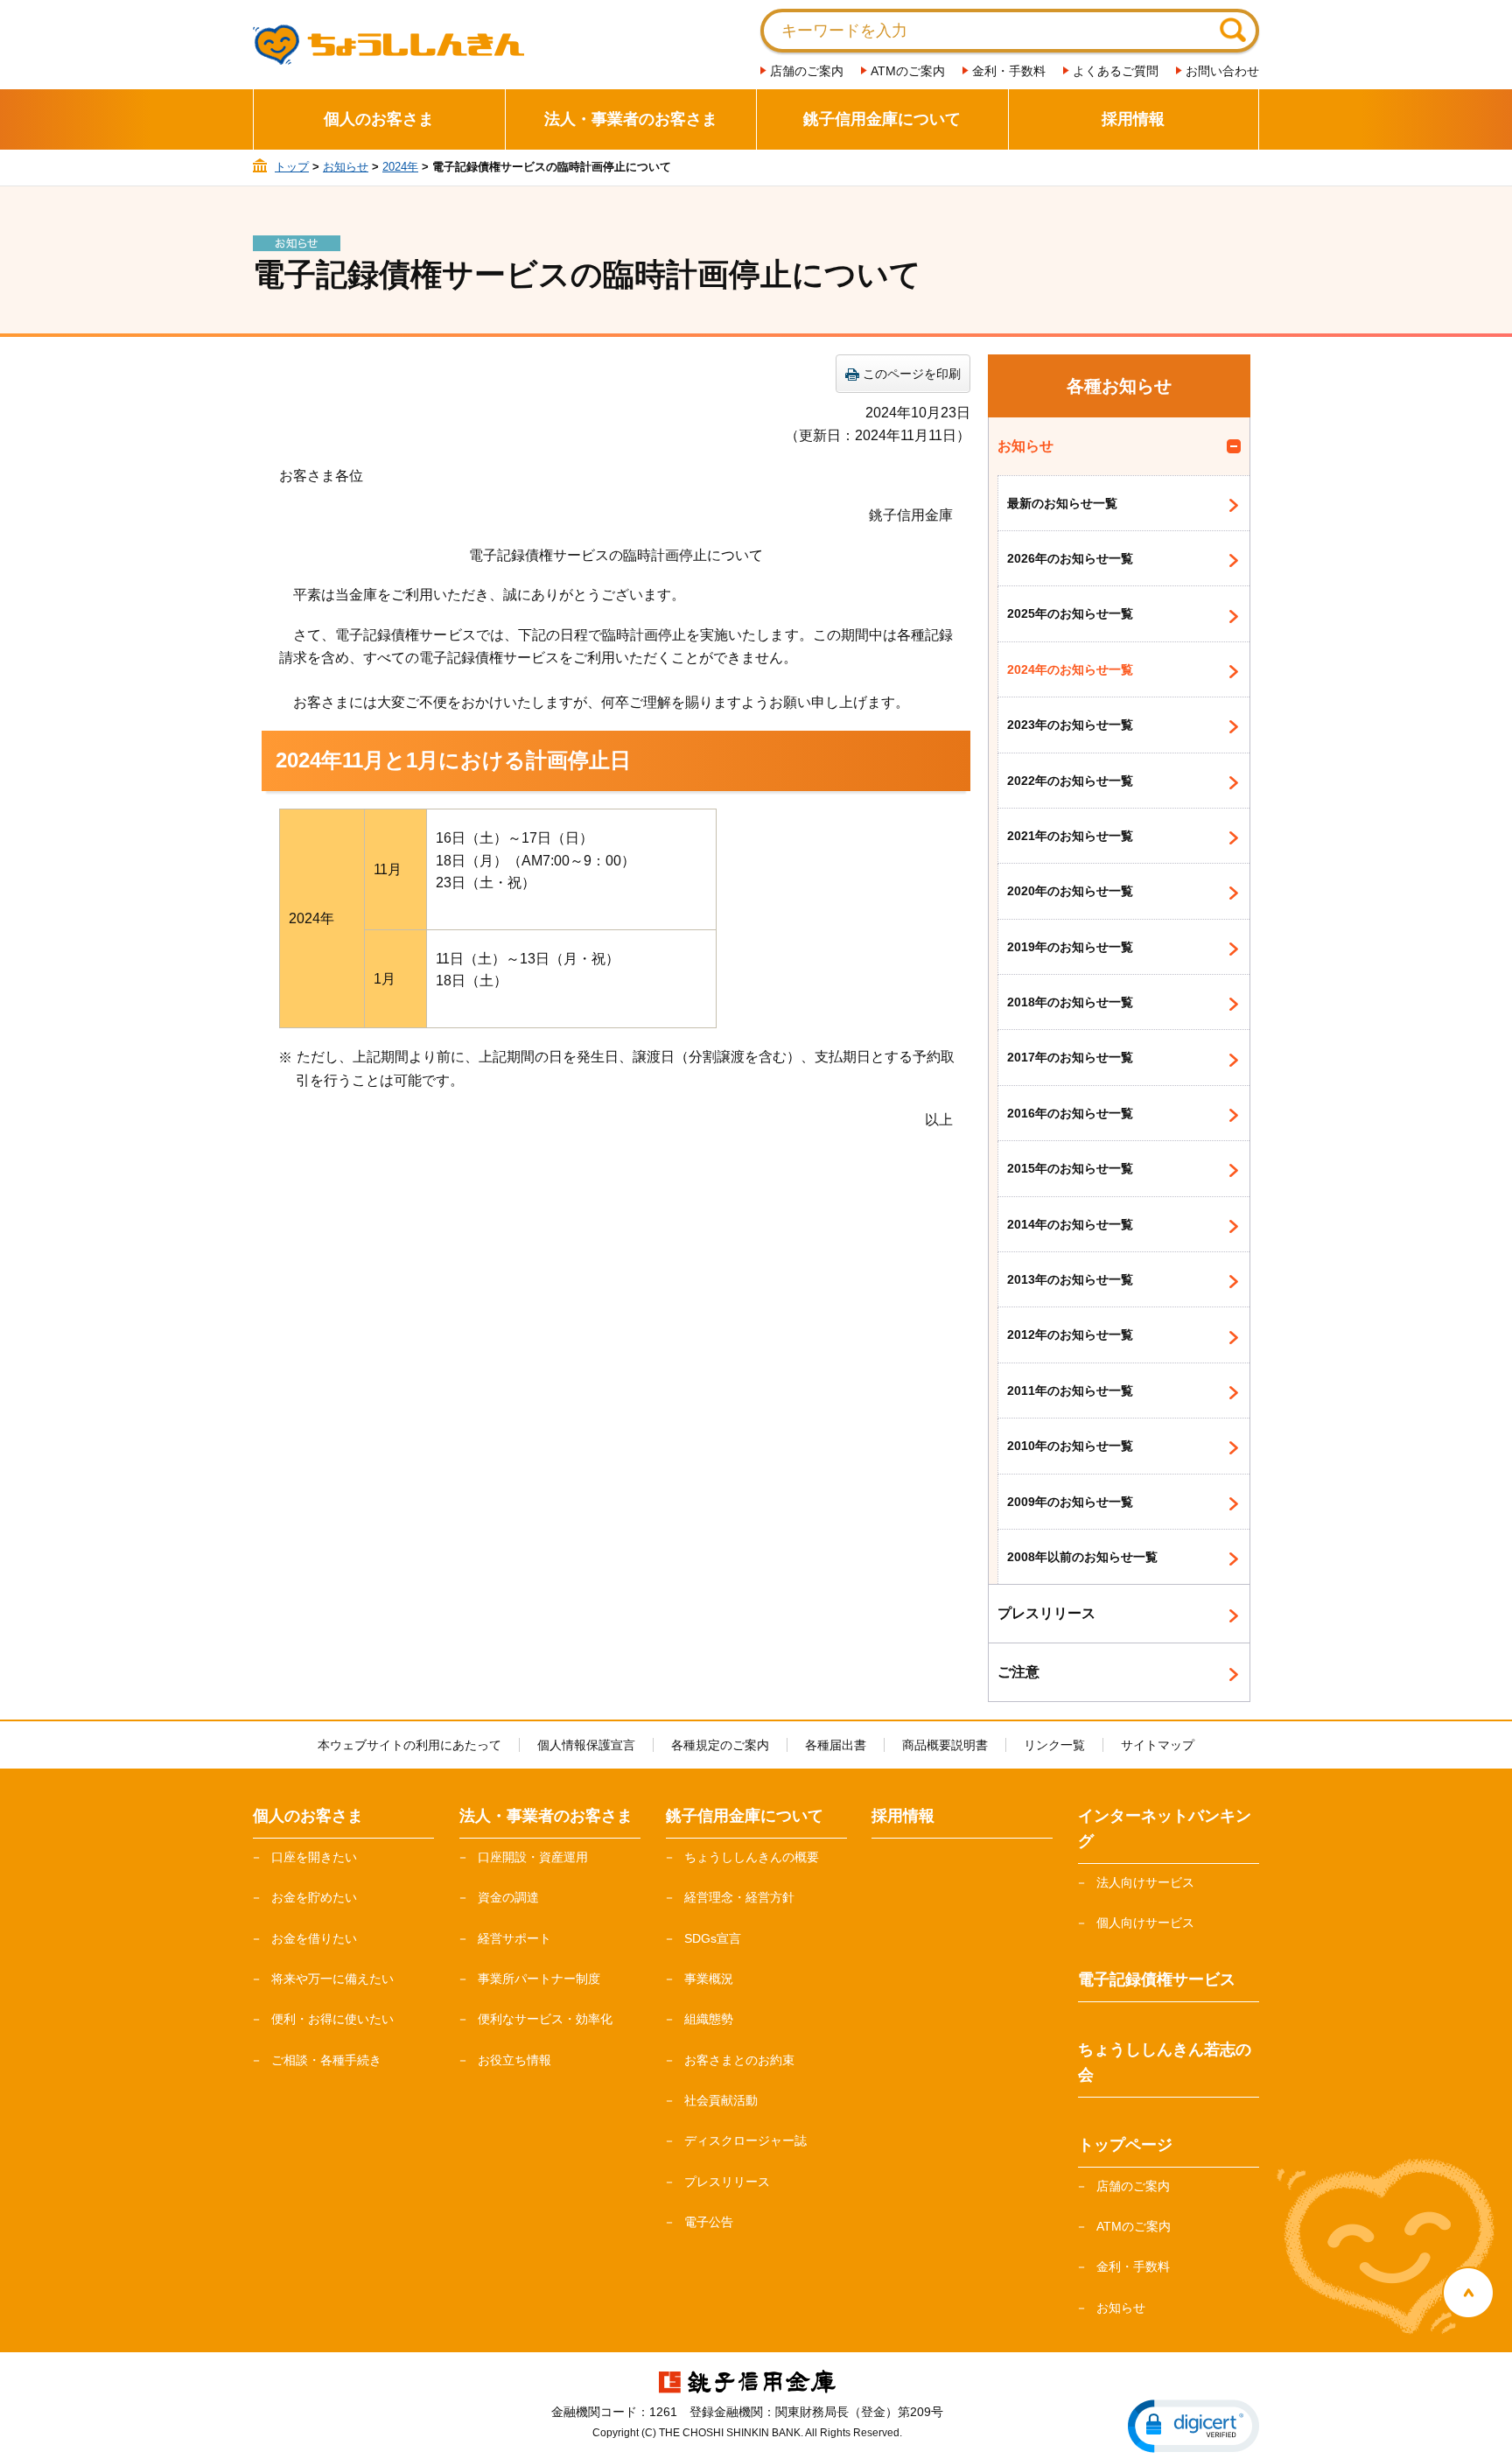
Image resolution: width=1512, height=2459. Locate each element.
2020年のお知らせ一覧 (1070, 891)
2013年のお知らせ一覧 (1070, 1279)
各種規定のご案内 (720, 1745)
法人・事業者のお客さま (631, 119)
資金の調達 (508, 1897)
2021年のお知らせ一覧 (1070, 836)
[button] (1193, 2426)
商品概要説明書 (945, 1745)
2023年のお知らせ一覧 (1070, 725)
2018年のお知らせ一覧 (1070, 1002)
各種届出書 (836, 1745)
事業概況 (709, 1979)
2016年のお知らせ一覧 (1070, 1113)
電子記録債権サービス (1157, 1979)
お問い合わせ (1222, 71)
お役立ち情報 (514, 2060)
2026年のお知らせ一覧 (1070, 558)
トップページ (1125, 2145)
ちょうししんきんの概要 (752, 1857)
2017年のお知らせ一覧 (1070, 1057)
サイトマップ (1158, 1745)
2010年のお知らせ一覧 (1070, 1446)
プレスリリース (1046, 1613)
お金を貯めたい (314, 1897)
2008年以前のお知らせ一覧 (1082, 1557)
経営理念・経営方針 (739, 1897)
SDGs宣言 (713, 1938)
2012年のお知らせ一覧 (1070, 1335)
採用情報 (1133, 119)
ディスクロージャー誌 (745, 2140)
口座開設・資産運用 (533, 1857)
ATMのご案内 (908, 71)
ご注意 (1018, 1672)
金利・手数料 (1009, 71)
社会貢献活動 (721, 2100)
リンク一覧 (1054, 1745)
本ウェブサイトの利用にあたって (409, 1745)
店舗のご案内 (807, 71)
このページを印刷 (912, 374)
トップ (292, 167)
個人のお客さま (379, 119)
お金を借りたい (314, 1938)
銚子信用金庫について (882, 119)
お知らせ (346, 167)
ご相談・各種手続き (326, 2060)
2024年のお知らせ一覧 (1070, 669)
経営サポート (514, 1938)
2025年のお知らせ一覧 (1070, 613)
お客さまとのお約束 (739, 2060)
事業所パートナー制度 (539, 1979)
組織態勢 (709, 2019)
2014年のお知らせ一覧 (1070, 1224)
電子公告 (709, 2222)
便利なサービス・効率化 (545, 2019)
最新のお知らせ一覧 (1062, 503)
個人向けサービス (1145, 1923)
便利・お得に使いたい (332, 2019)
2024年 (400, 167)
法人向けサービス (1145, 1882)
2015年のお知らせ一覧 (1070, 1168)
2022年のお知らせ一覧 (1070, 781)
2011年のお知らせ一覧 (1070, 1391)
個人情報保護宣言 (586, 1745)
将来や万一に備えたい (332, 1979)
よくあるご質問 (1116, 71)
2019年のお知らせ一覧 (1070, 947)
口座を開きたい (314, 1857)
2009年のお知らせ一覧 (1070, 1502)
